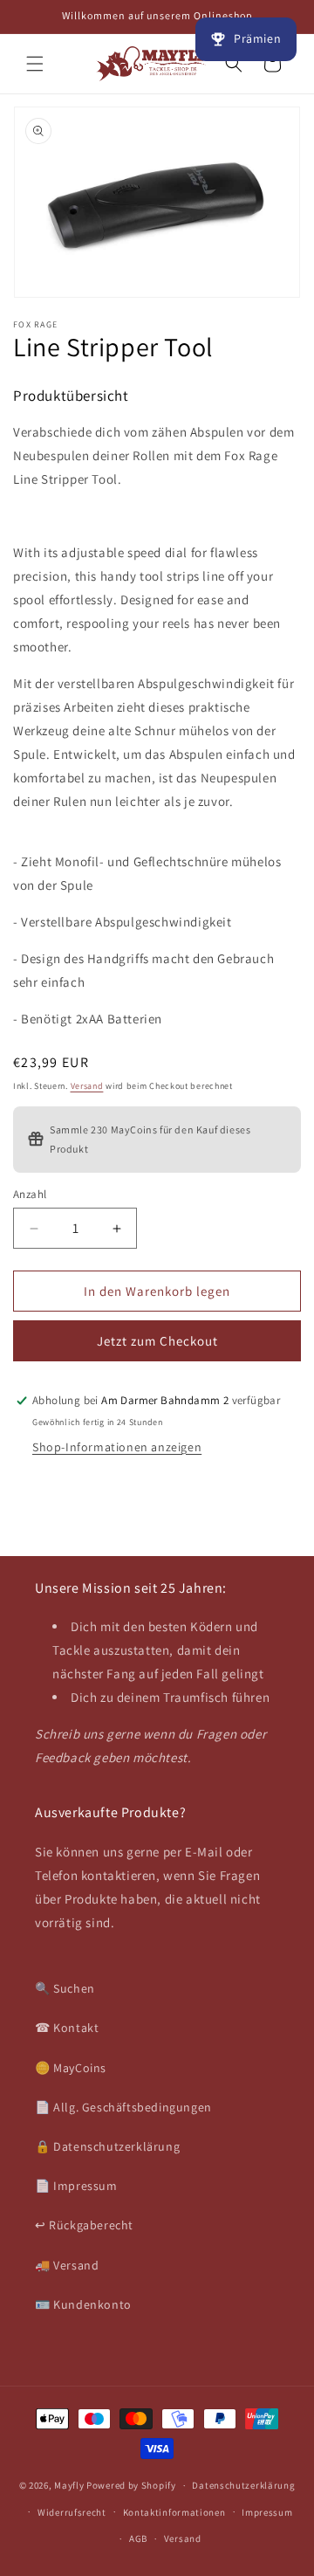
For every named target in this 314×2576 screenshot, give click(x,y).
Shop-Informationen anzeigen (117, 1447)
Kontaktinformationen (174, 2512)
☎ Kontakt (67, 2028)
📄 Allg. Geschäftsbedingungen (123, 2107)
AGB (138, 2538)
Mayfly (70, 2485)
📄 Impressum (76, 2186)
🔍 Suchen (65, 1988)
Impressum (267, 2512)
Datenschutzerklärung (243, 2485)
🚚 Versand (67, 2265)
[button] (35, 64)
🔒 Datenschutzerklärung (107, 2146)
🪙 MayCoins (71, 2068)
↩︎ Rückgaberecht (84, 2225)
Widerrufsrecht (72, 2512)
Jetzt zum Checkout (157, 1341)
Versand (87, 1086)
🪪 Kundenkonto (83, 2304)
